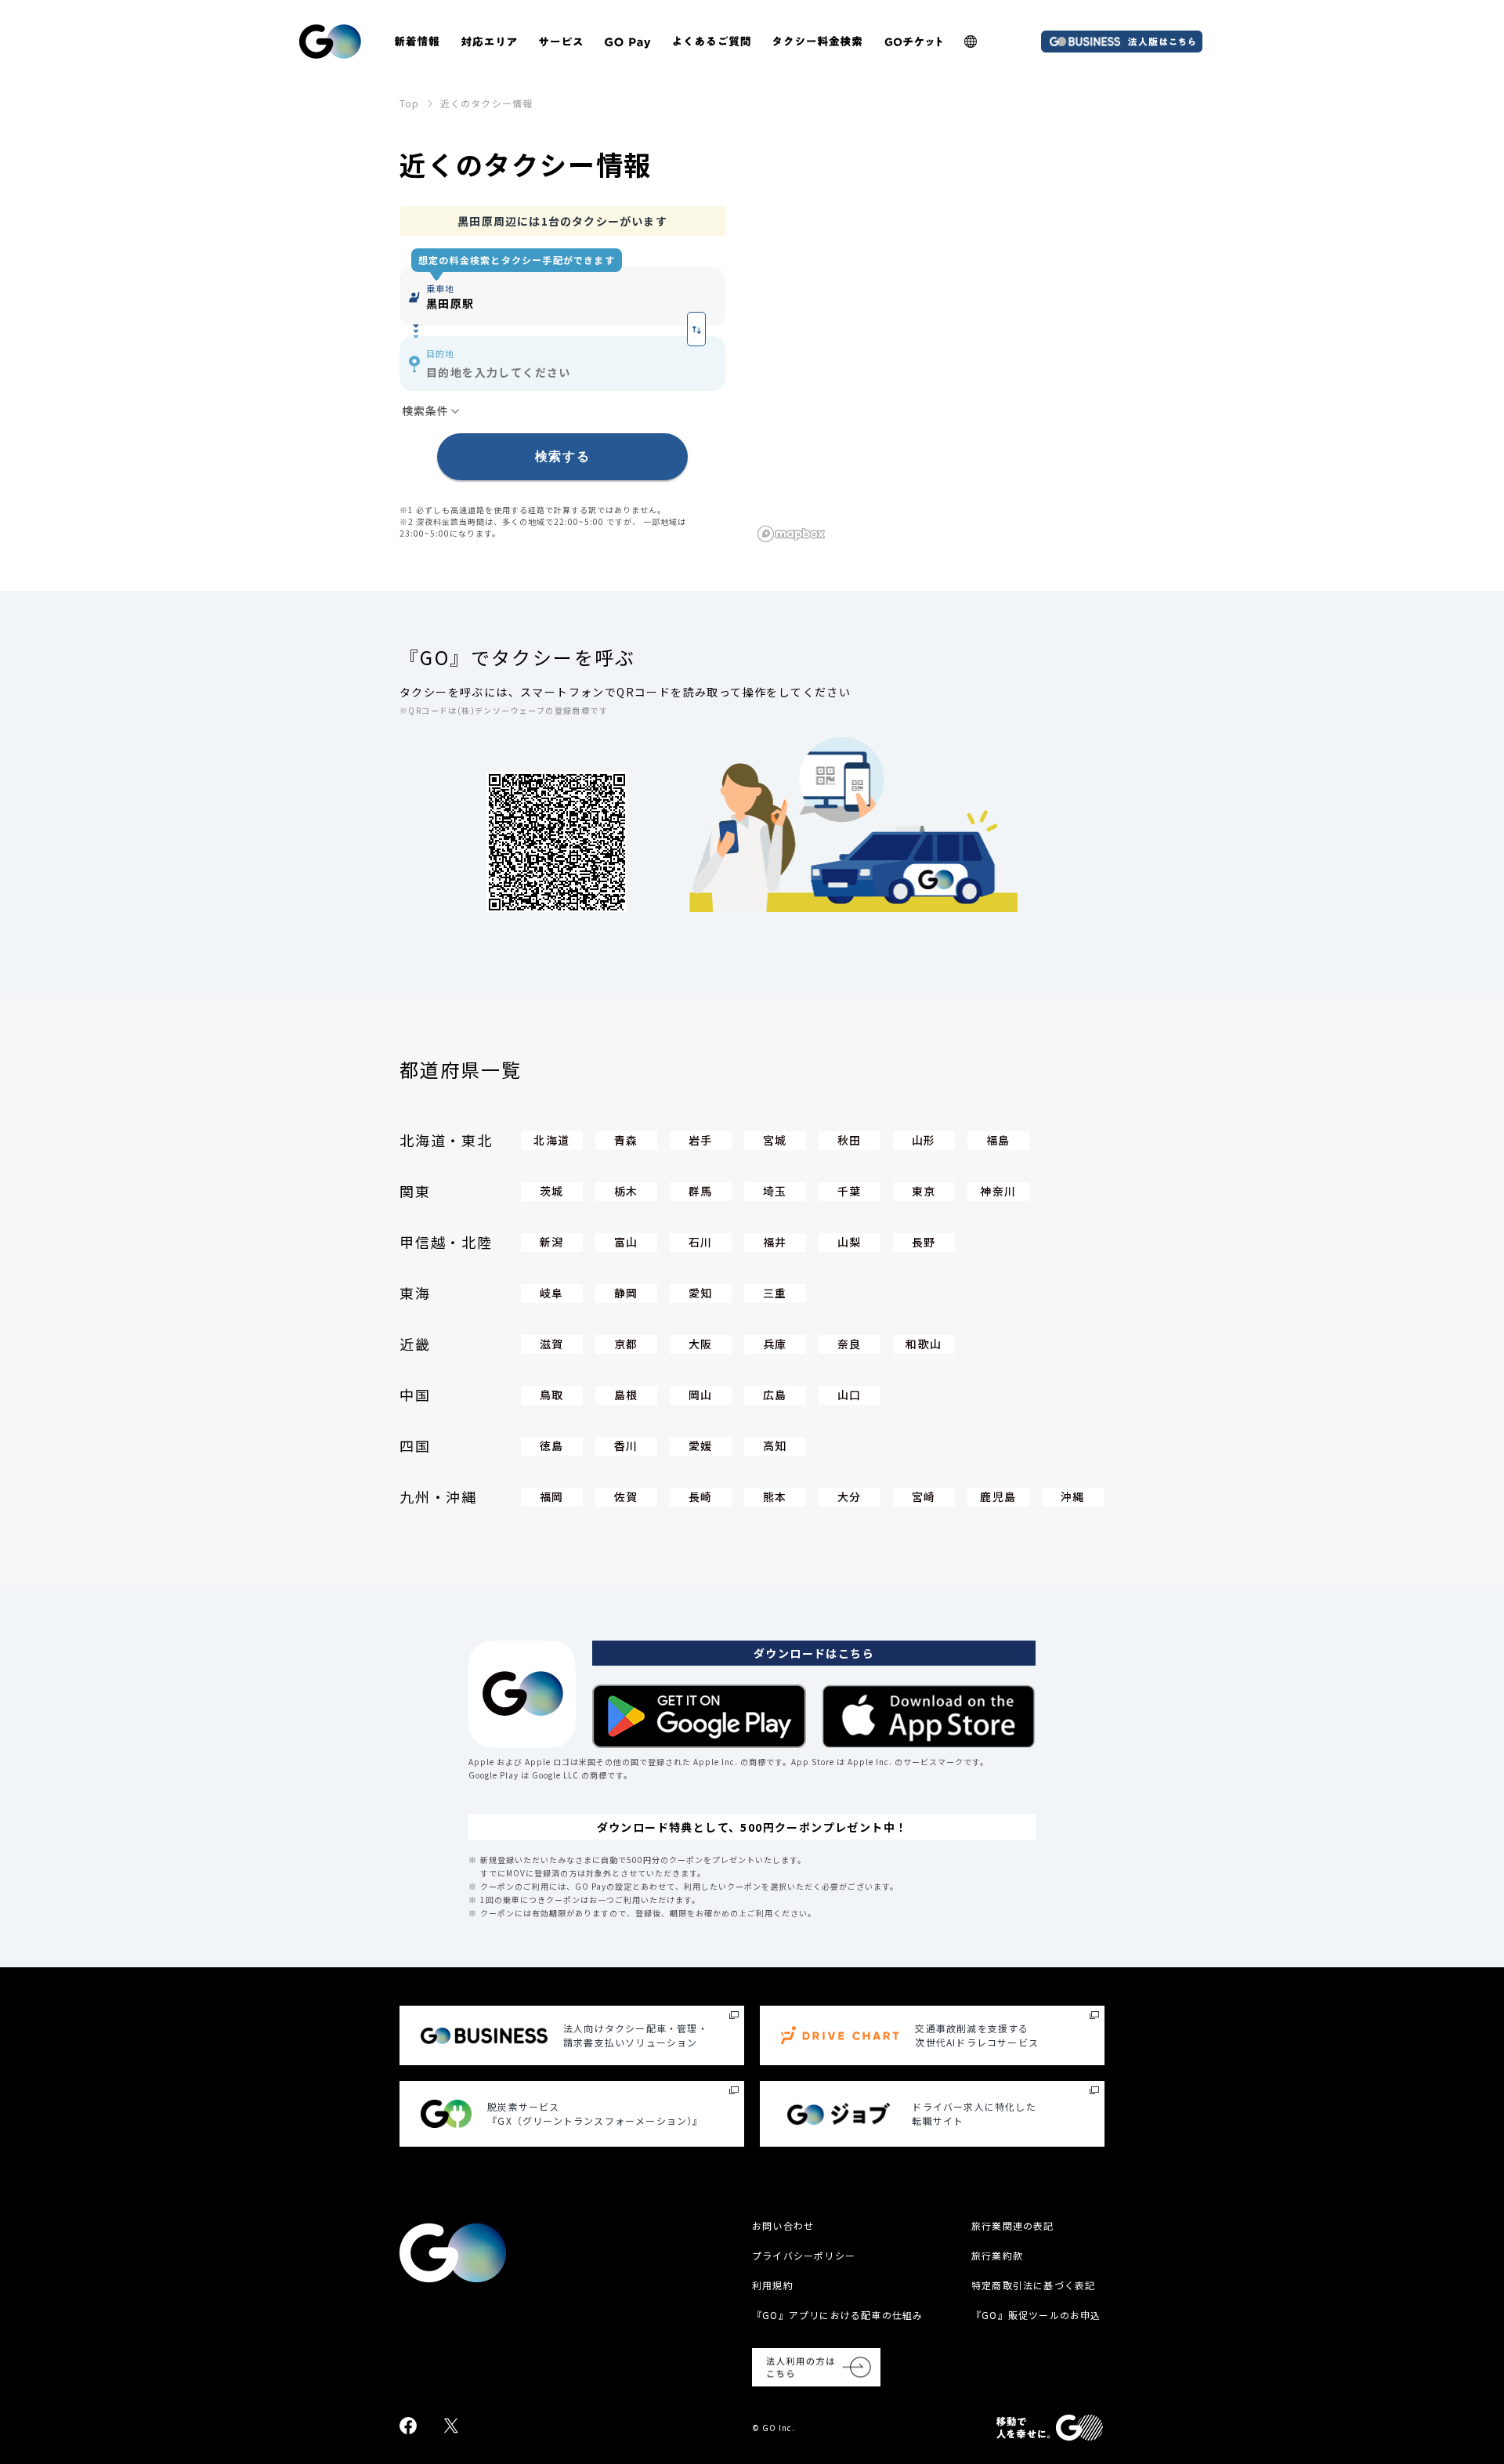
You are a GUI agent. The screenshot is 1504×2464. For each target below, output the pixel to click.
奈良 (850, 1344)
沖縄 (1073, 1496)
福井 (775, 1242)
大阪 (701, 1344)
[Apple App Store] (929, 1716)
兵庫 (775, 1344)
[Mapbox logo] (791, 534)
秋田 (850, 1140)
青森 (626, 1140)
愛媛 (701, 1445)
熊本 (775, 1496)
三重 (775, 1293)
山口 (850, 1395)
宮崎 (924, 1496)
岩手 (701, 1140)
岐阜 (552, 1293)
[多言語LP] (971, 42)
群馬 (701, 1191)
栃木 (626, 1191)
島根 (626, 1395)
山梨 (850, 1242)
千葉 (850, 1191)
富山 (626, 1242)
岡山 (701, 1395)
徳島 (552, 1445)
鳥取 (552, 1395)
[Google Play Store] (699, 1716)
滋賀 (552, 1344)
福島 (998, 1140)
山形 (924, 1140)
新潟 (552, 1242)
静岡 (626, 1293)
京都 (626, 1344)
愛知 (701, 1293)
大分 (850, 1496)
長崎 (701, 1496)
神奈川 (998, 1191)
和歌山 (924, 1344)
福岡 (552, 1496)
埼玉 (775, 1191)
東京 (924, 1191)
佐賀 (626, 1496)
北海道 (551, 1140)
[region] (928, 376)
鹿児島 (998, 1496)
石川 (701, 1242)
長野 (924, 1242)
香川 (626, 1445)
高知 (775, 1445)
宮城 (775, 1140)
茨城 (552, 1191)
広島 (775, 1395)
